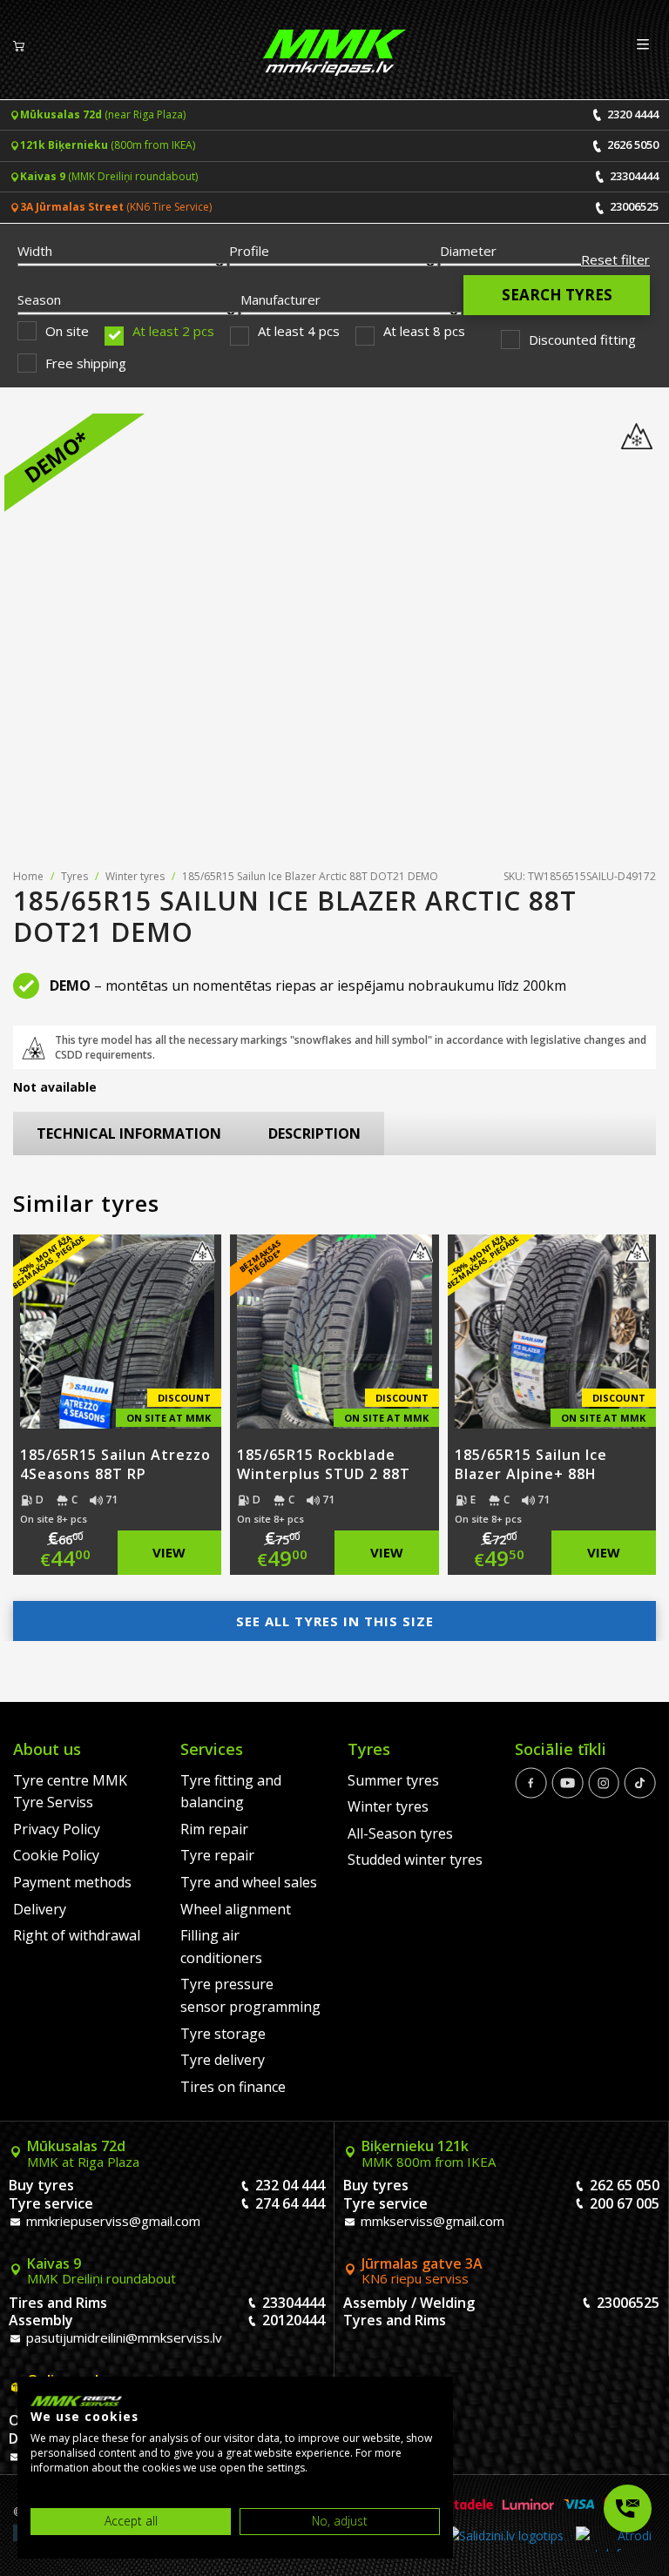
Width (35, 251)
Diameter (468, 251)
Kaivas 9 (101, 2271)
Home (28, 876)
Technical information (129, 1133)
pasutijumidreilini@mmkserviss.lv (122, 2337)
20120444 (294, 2320)
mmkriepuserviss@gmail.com (111, 2221)
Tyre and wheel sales (249, 1882)
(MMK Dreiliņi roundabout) (109, 176)
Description (314, 1133)
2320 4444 (632, 114)
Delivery (40, 1909)
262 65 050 (625, 2185)
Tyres (74, 876)
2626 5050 (632, 145)
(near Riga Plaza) (103, 114)
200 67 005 (625, 2203)
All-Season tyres (400, 1833)
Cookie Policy (56, 1855)
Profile (249, 251)
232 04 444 (290, 2185)
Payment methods (72, 1882)
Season (39, 299)
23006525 (633, 206)
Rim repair (214, 1829)
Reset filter (615, 259)
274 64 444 (290, 2203)
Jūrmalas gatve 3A (422, 2271)
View (169, 1552)
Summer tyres (393, 1780)
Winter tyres (135, 876)
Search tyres (557, 295)
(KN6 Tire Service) (116, 207)
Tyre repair (217, 1855)
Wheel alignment (236, 1909)
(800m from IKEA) (108, 145)
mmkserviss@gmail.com (431, 2221)
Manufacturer (280, 299)
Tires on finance (233, 2087)
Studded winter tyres (415, 1860)
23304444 (633, 176)
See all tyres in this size (335, 1621)
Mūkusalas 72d (83, 2154)
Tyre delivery (223, 2060)
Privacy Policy (57, 1829)
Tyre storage (223, 2034)
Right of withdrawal (77, 1935)
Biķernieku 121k (429, 2154)
